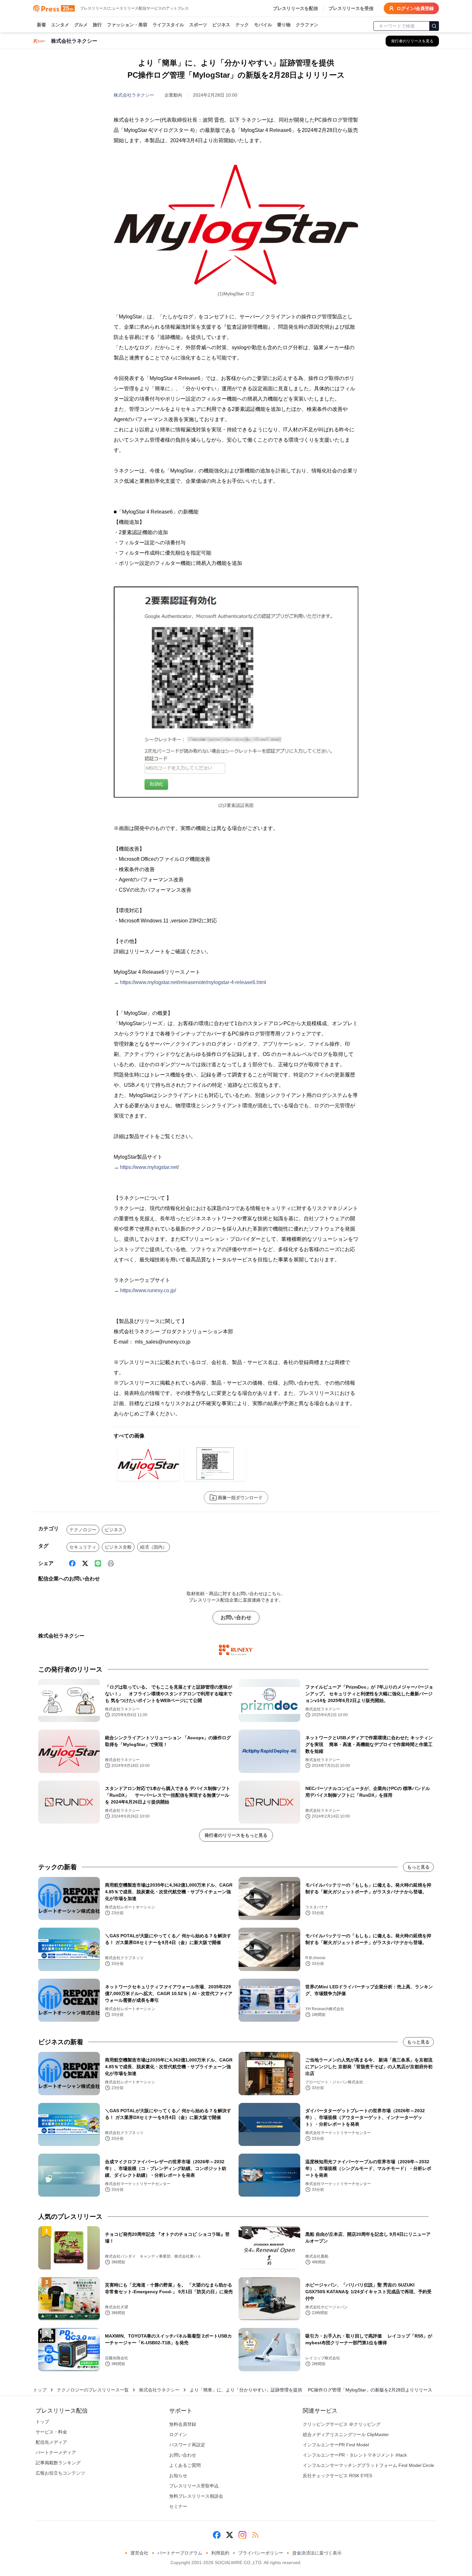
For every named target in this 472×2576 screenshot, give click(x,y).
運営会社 (139, 2553)
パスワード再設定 (187, 2445)
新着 (41, 25)
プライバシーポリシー (261, 2553)
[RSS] (255, 2535)
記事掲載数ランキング (58, 2463)
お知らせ (178, 2476)
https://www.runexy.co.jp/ (148, 1290)
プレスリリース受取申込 (194, 2486)
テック (242, 25)
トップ (40, 2390)
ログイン (178, 2434)
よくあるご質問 (185, 2465)
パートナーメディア (56, 2452)
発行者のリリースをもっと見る (236, 1835)
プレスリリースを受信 (351, 8)
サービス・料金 (51, 2432)
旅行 (97, 25)
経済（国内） (153, 1547)
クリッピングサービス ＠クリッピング (342, 2424)
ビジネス (221, 25)
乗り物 (284, 25)
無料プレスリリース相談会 (196, 2496)
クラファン (307, 25)
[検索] (434, 26)
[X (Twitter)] (85, 1563)
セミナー (178, 2506)
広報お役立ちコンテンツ (60, 2473)
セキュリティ (83, 1547)
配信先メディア (51, 2442)
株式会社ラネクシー (134, 95)
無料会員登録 (183, 2424)
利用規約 (220, 2553)
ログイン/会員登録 (415, 8)
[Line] (98, 1563)
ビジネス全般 (118, 1547)
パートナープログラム (180, 2553)
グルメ (81, 25)
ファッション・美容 (127, 25)
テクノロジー (83, 1530)
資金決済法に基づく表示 (317, 2553)
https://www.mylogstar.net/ (149, 1167)
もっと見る (418, 1867)
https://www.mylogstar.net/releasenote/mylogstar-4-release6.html (193, 982)
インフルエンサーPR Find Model (336, 2445)
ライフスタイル (168, 25)
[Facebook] (72, 1563)
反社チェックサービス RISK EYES (337, 2476)
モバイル (263, 25)
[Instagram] (242, 2535)
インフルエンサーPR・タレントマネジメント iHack (355, 2455)
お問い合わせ (236, 1617)
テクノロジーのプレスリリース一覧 (93, 2390)
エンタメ (60, 25)
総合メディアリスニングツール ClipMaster (346, 2434)
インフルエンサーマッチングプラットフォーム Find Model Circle (368, 2465)
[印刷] (111, 1563)
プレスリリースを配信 (295, 8)
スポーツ (198, 25)
